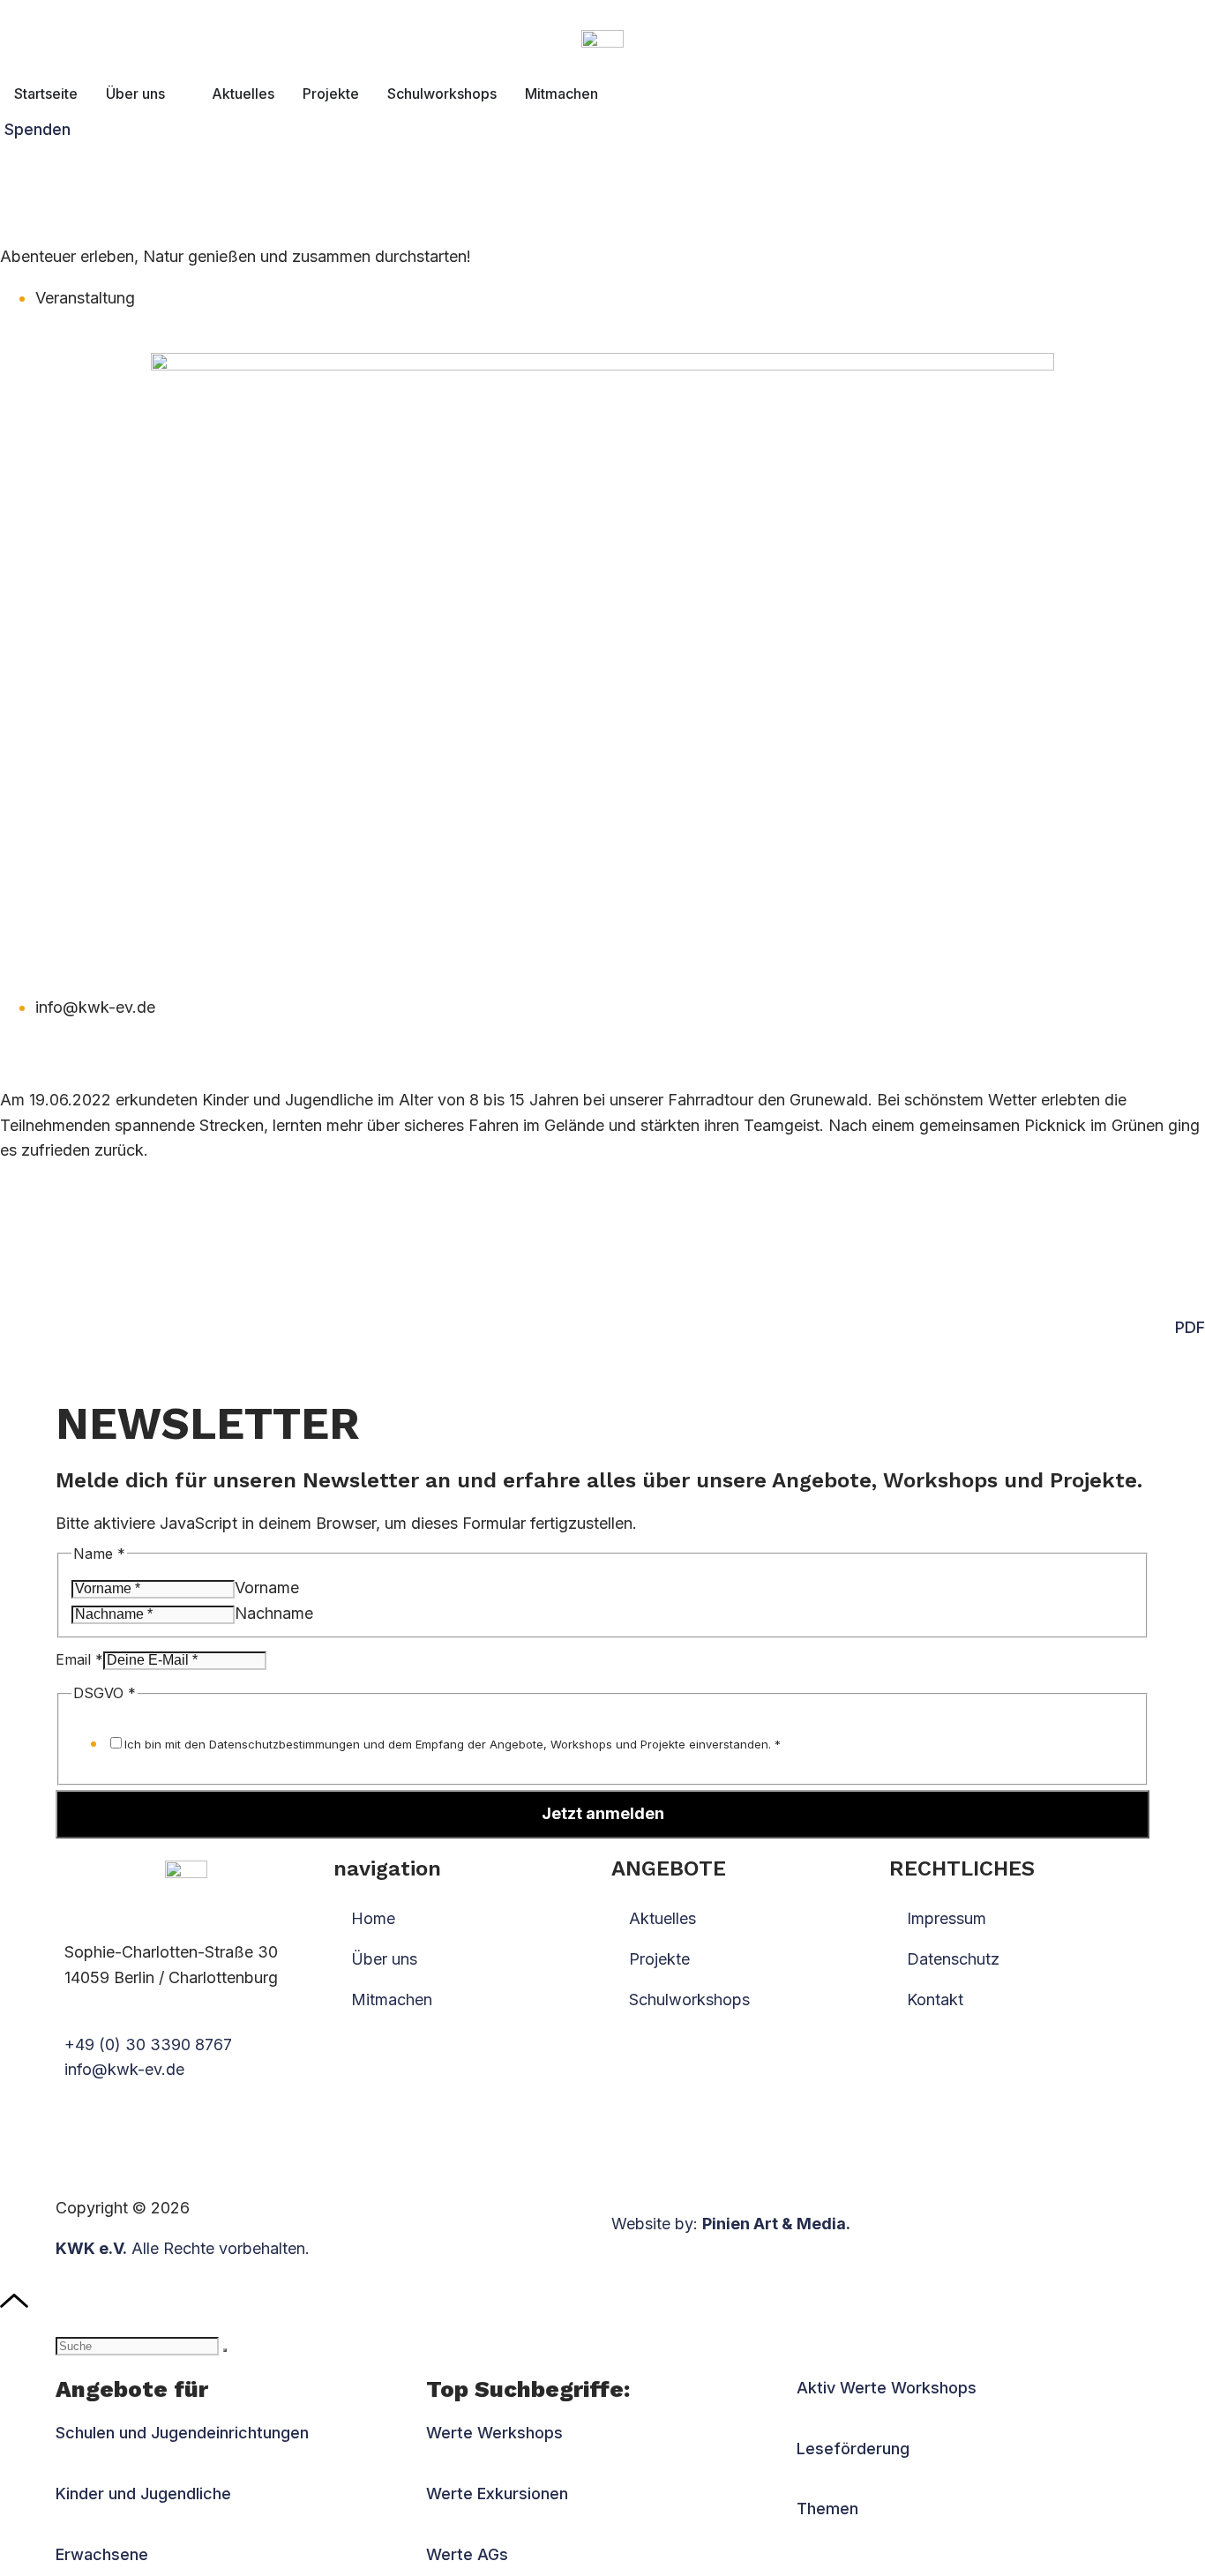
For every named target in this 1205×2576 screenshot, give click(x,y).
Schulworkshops (689, 1999)
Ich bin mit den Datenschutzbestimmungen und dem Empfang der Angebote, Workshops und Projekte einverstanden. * (453, 1744)
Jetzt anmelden (603, 1813)
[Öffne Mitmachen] (610, 94)
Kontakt (935, 1999)
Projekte (659, 1959)
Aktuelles (662, 1918)
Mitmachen (392, 1999)
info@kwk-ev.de (124, 2069)
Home (373, 1918)
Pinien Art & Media (774, 2224)
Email (79, 1659)
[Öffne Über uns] (176, 94)
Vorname (267, 1588)
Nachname (274, 1613)
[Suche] (225, 2350)
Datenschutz (953, 1959)
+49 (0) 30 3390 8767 (148, 2044)
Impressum (947, 1918)
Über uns (384, 1959)
